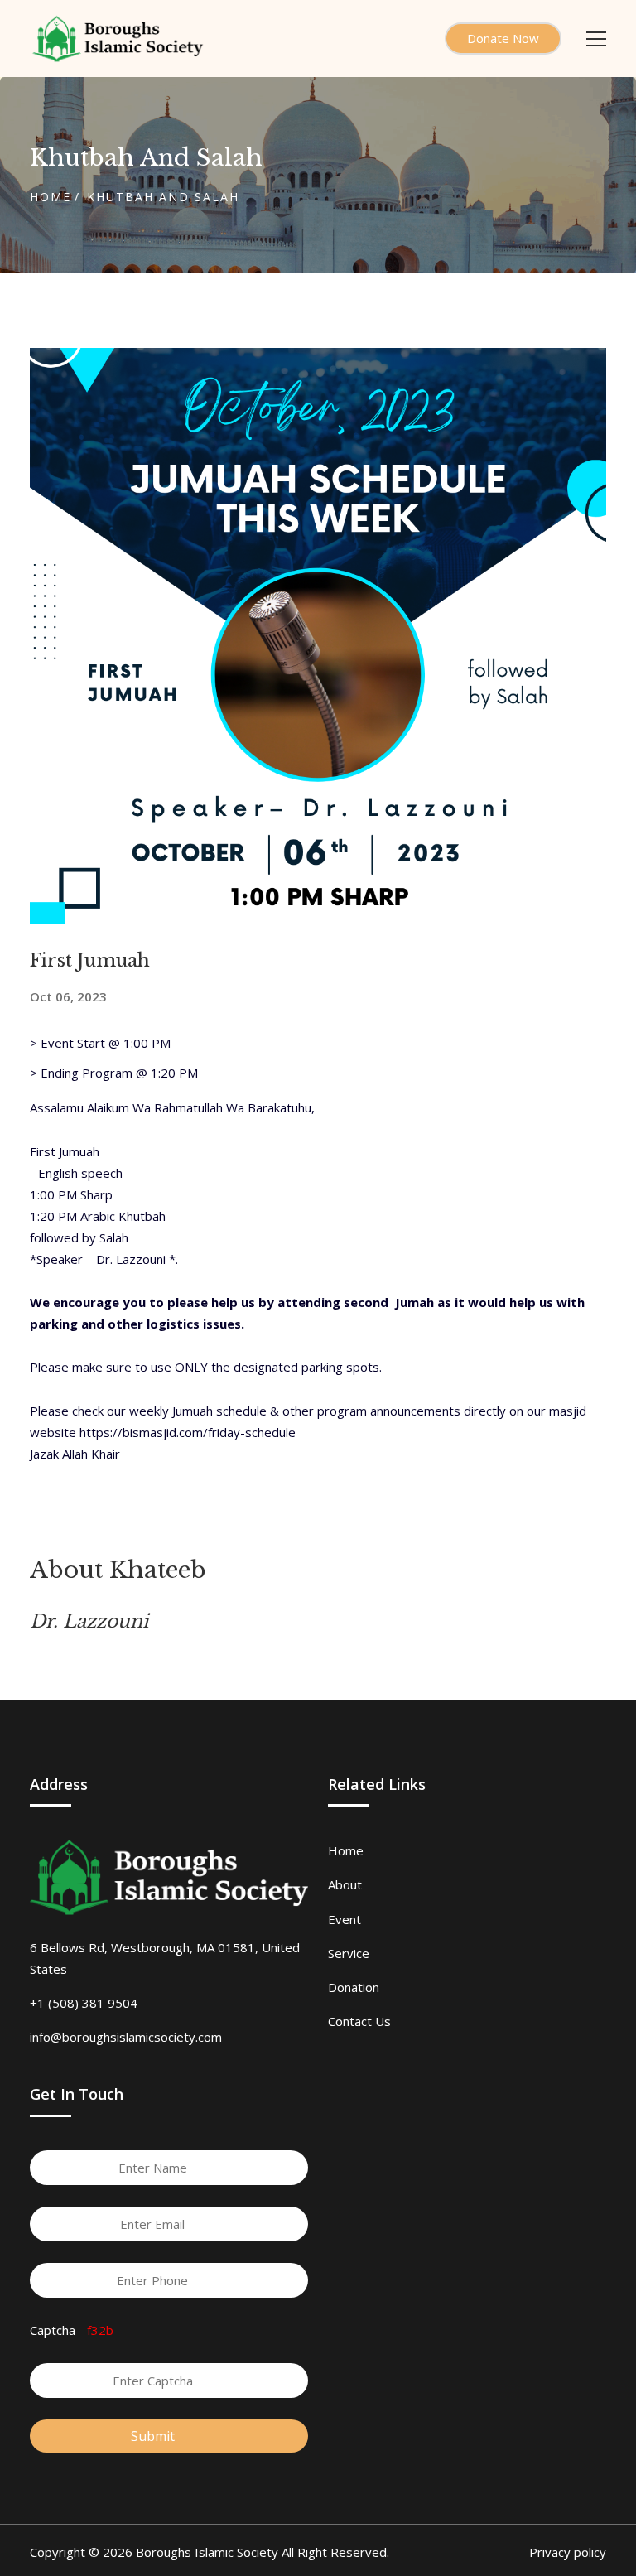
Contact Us (359, 2021)
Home (51, 197)
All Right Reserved (334, 2552)
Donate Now (503, 38)
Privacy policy (568, 2552)
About (345, 1884)
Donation (354, 1987)
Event (344, 1919)
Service (349, 1953)
